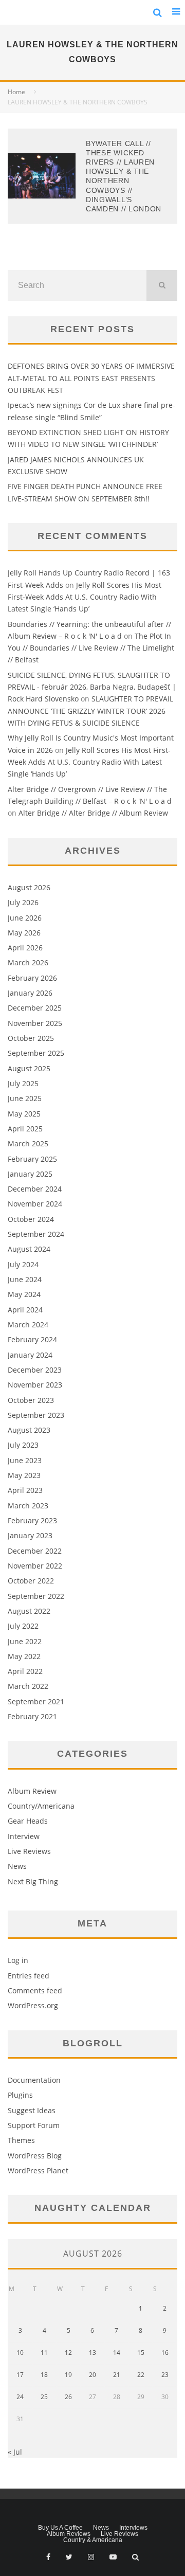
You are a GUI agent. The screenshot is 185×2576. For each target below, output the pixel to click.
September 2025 (36, 1053)
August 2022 (29, 1611)
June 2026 (25, 918)
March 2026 (28, 962)
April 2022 (25, 1671)
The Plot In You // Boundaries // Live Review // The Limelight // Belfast (91, 648)
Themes (21, 2140)
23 (165, 2375)
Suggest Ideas (32, 2110)
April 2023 (25, 1490)
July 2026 (23, 902)
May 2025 (24, 1114)
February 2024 (32, 1339)
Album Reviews (69, 2534)
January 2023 (30, 1535)
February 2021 (32, 1716)
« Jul (15, 2452)
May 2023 (24, 1475)
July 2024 (23, 1264)
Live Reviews (29, 1851)
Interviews (133, 2528)
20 (92, 2375)
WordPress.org (33, 2005)
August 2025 (29, 1068)
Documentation (34, 2080)
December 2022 (35, 1551)
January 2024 (30, 1355)
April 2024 (25, 1310)
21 (117, 2375)
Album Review (32, 1791)
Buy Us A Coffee (60, 2528)
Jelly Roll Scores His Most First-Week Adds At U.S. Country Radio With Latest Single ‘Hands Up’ (85, 597)
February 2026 (32, 978)
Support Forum (34, 2125)
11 (44, 2353)
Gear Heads (28, 1821)
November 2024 (35, 1204)
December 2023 (35, 1370)
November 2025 (35, 1023)
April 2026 (25, 948)
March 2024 (28, 1325)
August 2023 (29, 1430)
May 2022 (24, 1656)
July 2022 (23, 1626)
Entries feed (29, 1976)
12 (68, 2353)
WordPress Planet (38, 2170)
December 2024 (35, 1189)
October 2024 (31, 1219)
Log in (18, 1960)
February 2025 (32, 1159)
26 (68, 2397)
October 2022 (31, 1581)
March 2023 (28, 1506)
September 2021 (36, 1701)
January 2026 (30, 993)
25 (44, 2397)
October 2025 (31, 1038)
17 (20, 2375)
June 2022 (25, 1641)
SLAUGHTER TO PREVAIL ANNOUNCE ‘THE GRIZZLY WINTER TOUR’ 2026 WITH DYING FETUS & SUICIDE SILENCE (90, 711)
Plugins (20, 2095)
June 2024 (25, 1279)
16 (165, 2353)
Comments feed (35, 1990)
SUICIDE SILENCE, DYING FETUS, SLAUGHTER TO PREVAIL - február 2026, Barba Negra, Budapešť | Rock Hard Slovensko (92, 687)
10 (20, 2353)
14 (117, 2353)
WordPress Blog (35, 2156)
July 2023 (23, 1445)
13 (92, 2353)
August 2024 (29, 1249)
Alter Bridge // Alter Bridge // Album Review (93, 813)
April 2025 (25, 1129)
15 (141, 2353)
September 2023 (36, 1415)
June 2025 (25, 1098)
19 (68, 2375)
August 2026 (29, 887)
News (17, 1866)
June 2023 (25, 1460)
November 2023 (35, 1385)
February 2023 (32, 1520)
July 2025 (23, 1083)
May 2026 (24, 933)
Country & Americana (93, 2540)
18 (44, 2375)
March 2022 (28, 1686)
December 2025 (35, 1008)
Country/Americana (41, 1806)
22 (141, 2375)
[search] (162, 285)
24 (20, 2397)
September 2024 (36, 1234)
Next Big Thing (33, 1881)
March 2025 (28, 1143)
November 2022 (35, 1566)
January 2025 (30, 1174)
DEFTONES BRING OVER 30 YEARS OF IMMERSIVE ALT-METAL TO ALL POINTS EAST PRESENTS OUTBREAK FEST (91, 378)
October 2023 (31, 1400)
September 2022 (36, 1596)
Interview (24, 1836)
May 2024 (24, 1294)
